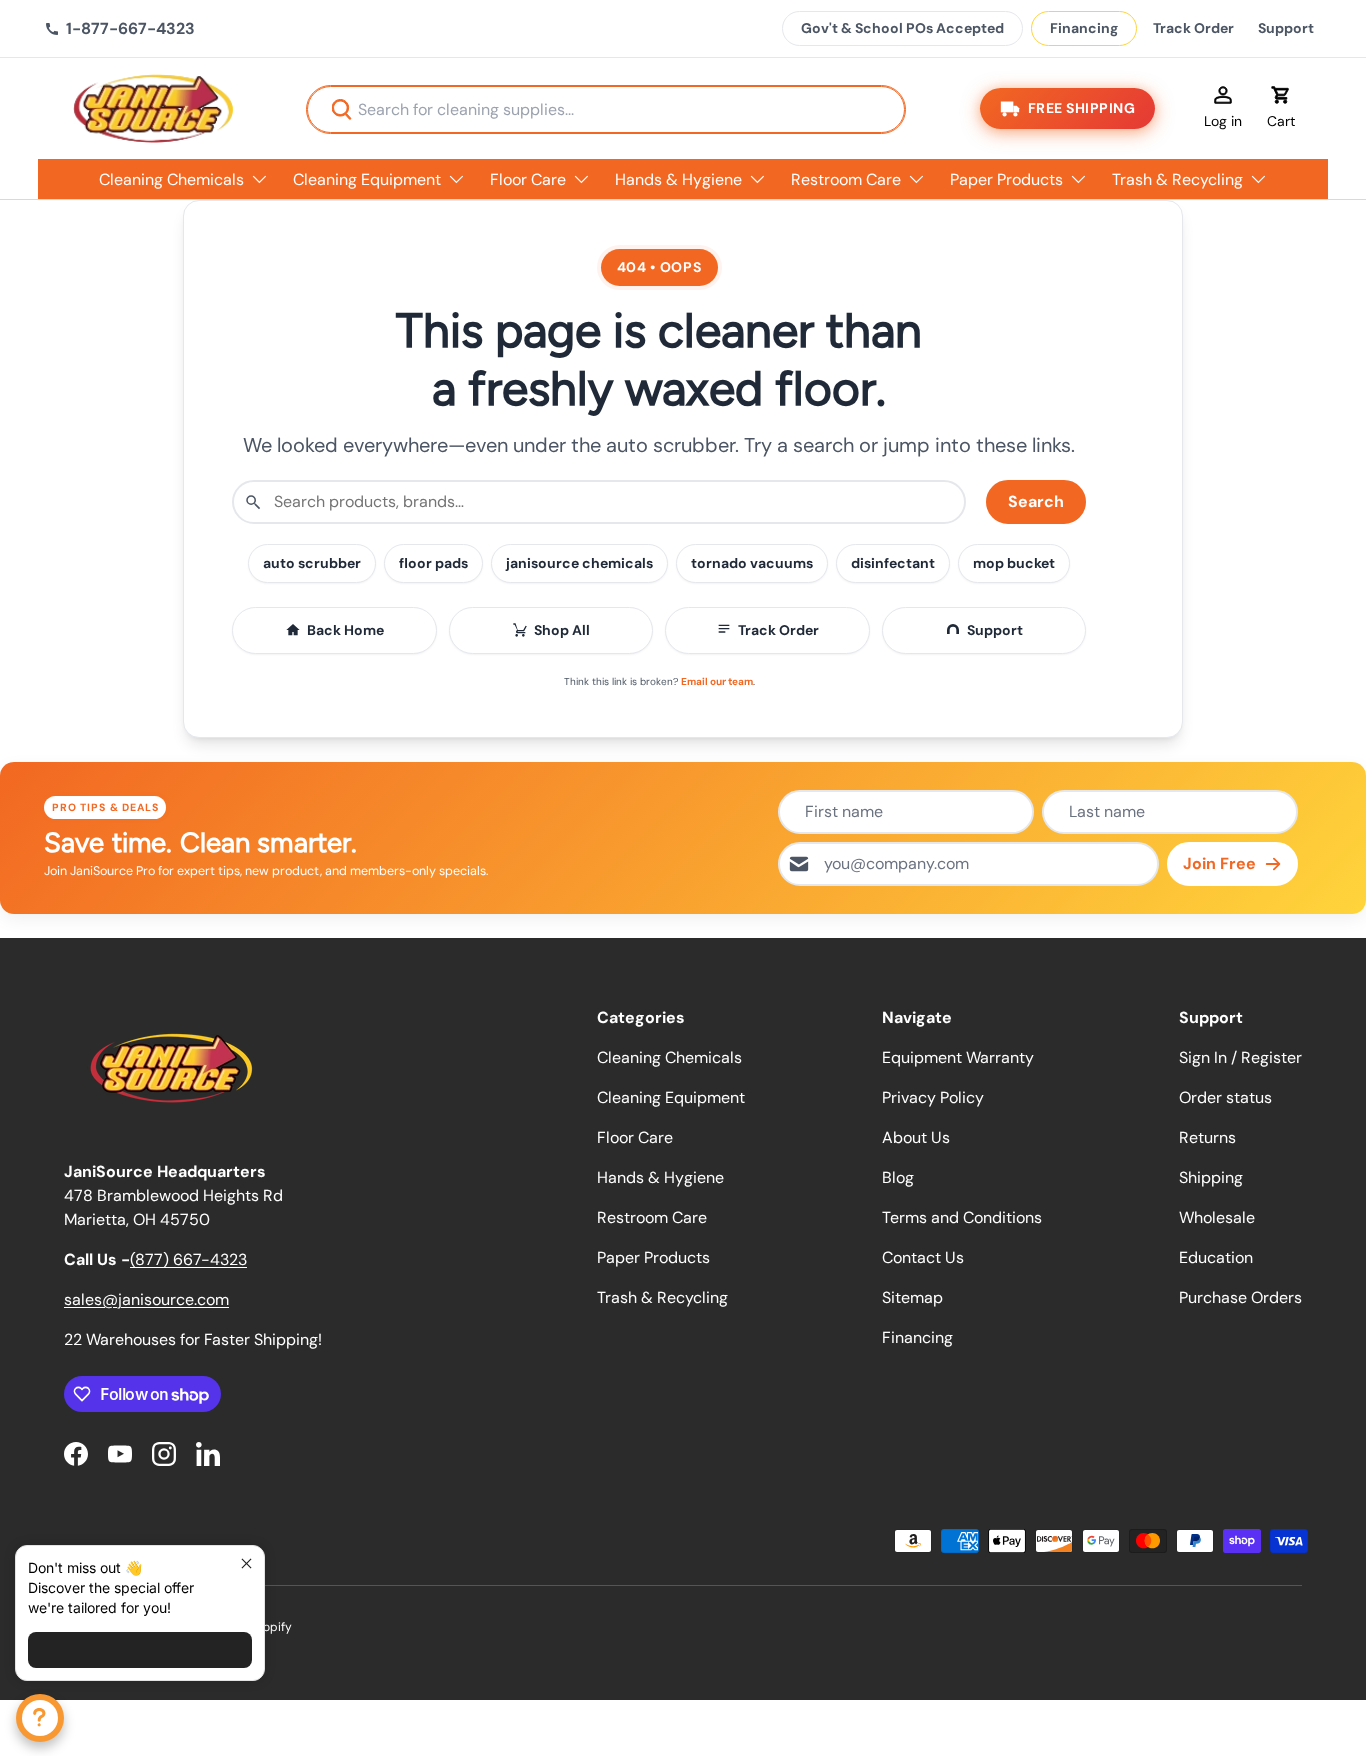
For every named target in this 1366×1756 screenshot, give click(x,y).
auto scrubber (312, 563)
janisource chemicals (579, 563)
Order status (1225, 1097)
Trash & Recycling (1177, 179)
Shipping (1211, 1177)
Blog (898, 1177)
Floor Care (528, 179)
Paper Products (1006, 179)
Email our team (717, 681)
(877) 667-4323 (188, 1259)
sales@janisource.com (146, 1299)
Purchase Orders (1240, 1297)
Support (1286, 28)
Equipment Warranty (958, 1057)
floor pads (433, 563)
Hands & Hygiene (678, 179)
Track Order (1193, 28)
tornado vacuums (752, 563)
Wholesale (1217, 1217)
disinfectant (893, 563)
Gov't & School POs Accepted (902, 28)
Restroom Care (846, 179)
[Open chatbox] (40, 1718)
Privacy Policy (933, 1097)
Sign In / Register (1240, 1057)
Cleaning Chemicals (171, 179)
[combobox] (606, 109)
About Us (916, 1137)
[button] (1281, 109)
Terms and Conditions (962, 1217)
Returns (1207, 1137)
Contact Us (923, 1257)
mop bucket (1014, 563)
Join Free (1219, 863)
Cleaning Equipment (367, 179)
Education (1216, 1257)
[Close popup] (246, 1563)
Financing (1084, 28)
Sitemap (912, 1297)
